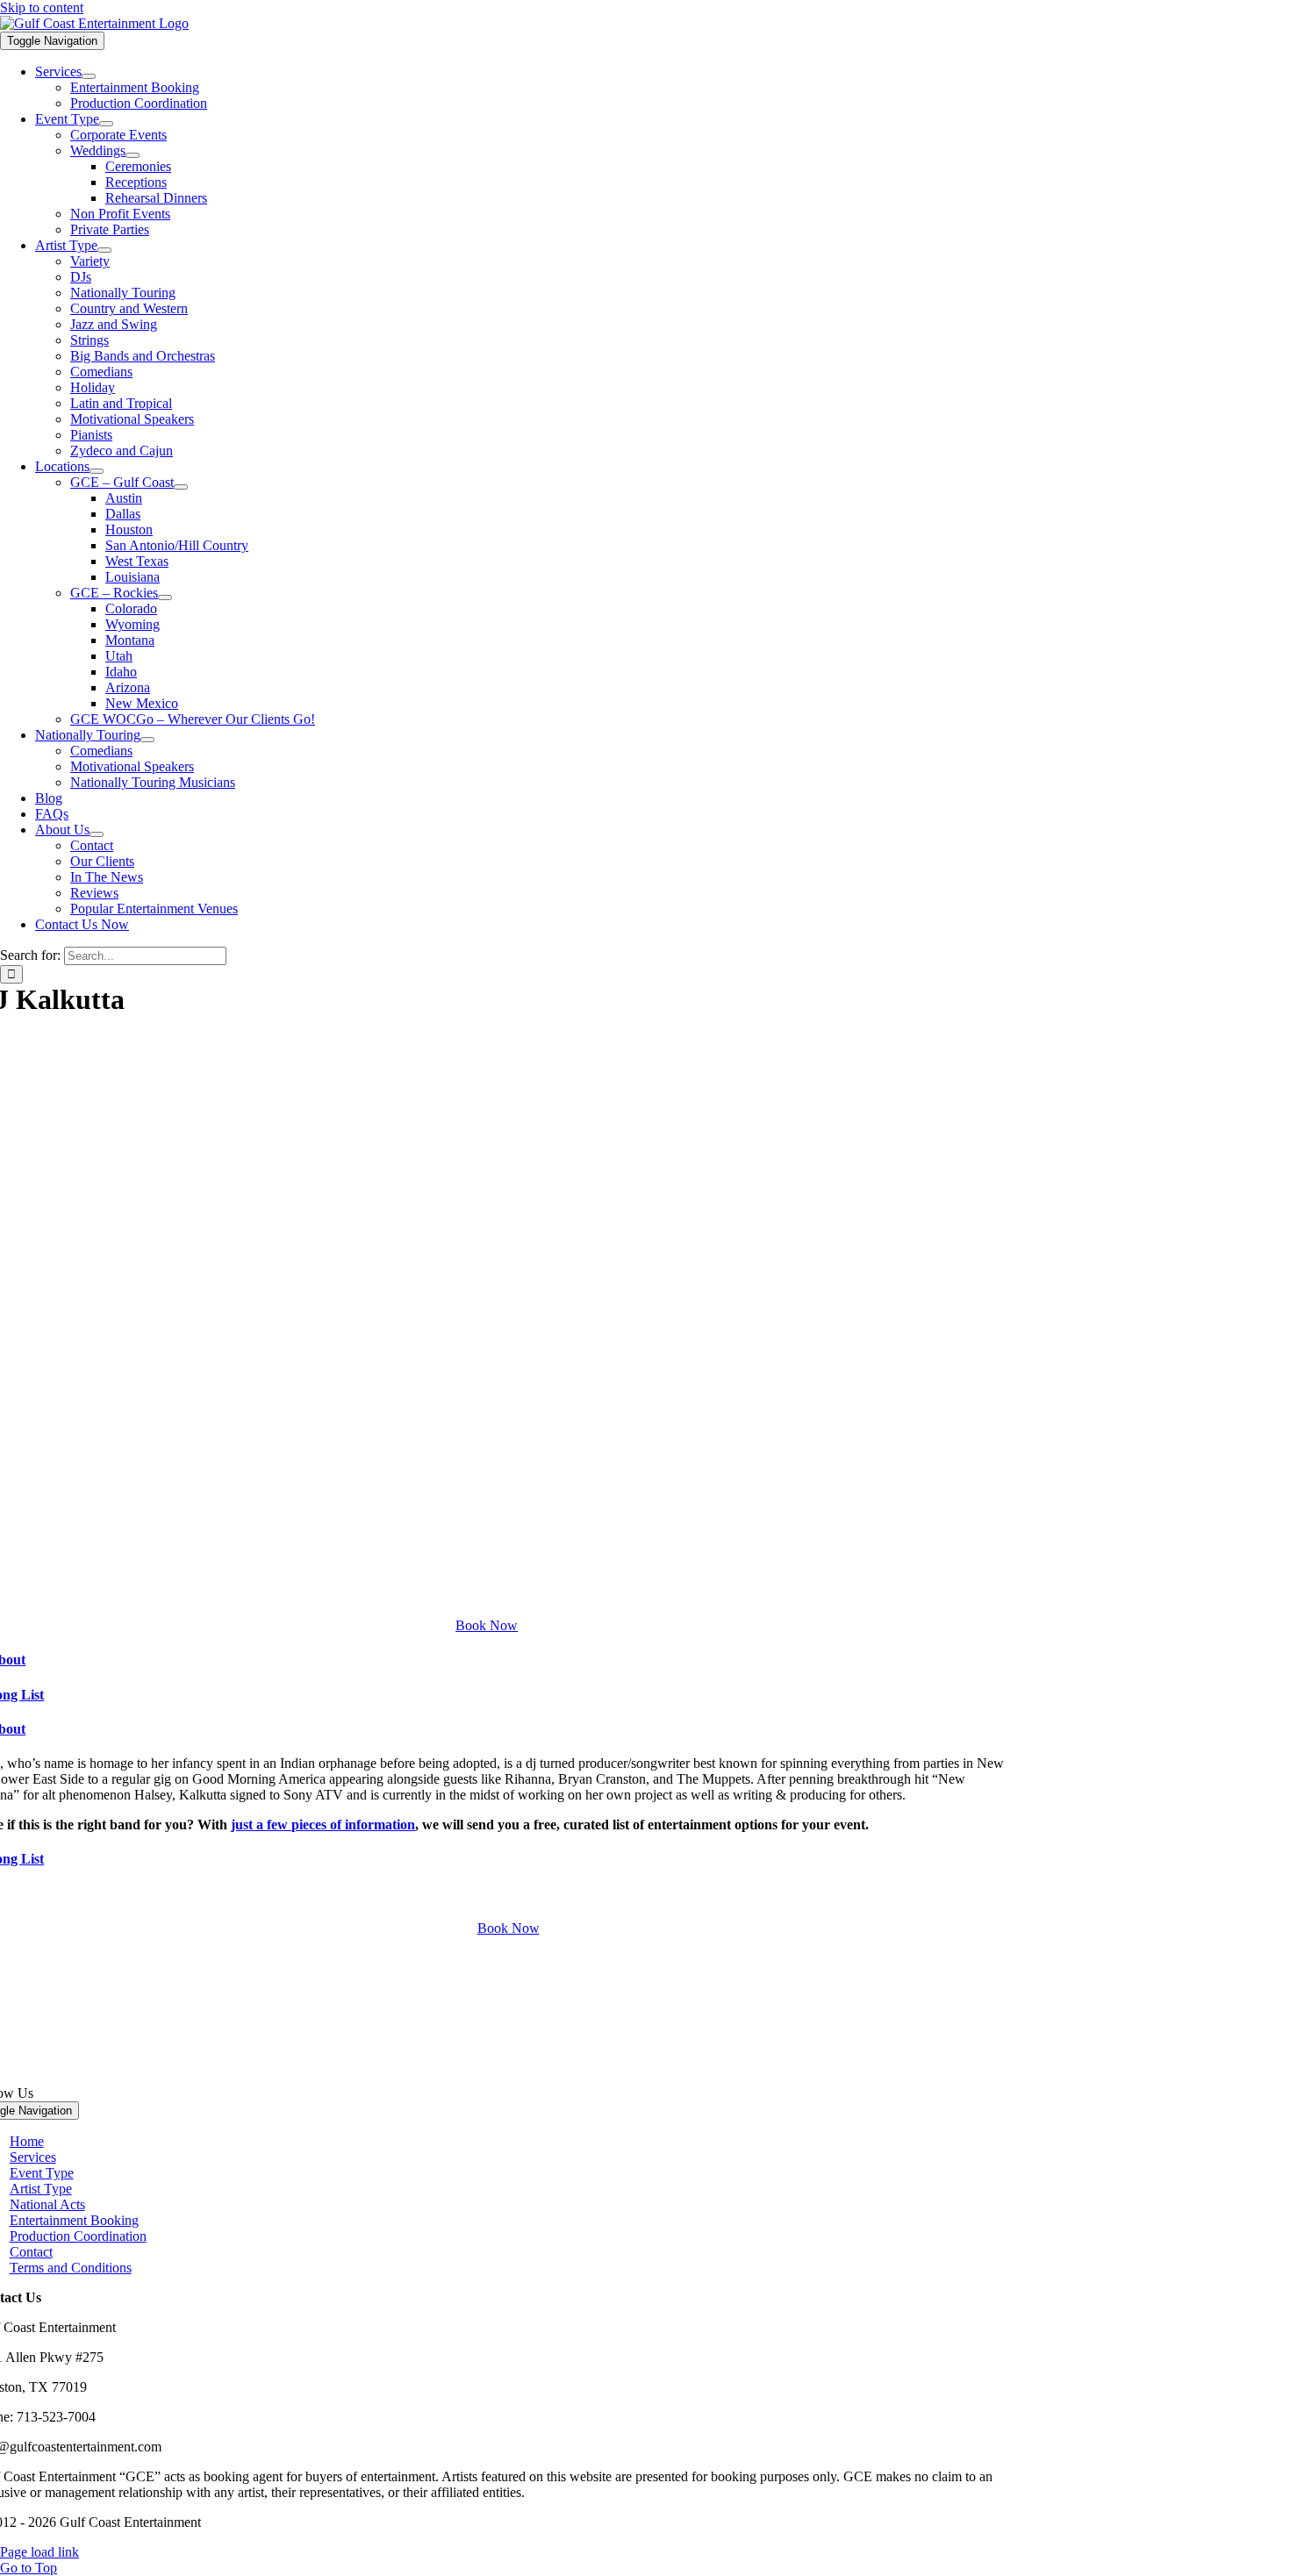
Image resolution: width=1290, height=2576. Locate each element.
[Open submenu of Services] (89, 76)
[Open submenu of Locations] (97, 471)
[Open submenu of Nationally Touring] (147, 740)
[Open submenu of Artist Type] (104, 250)
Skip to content (42, 7)
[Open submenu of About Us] (97, 834)
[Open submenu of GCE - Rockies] (165, 597)
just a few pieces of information (323, 1825)
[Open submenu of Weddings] (133, 155)
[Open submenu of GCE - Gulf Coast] (181, 487)
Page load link (39, 2552)
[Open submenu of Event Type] (106, 124)
